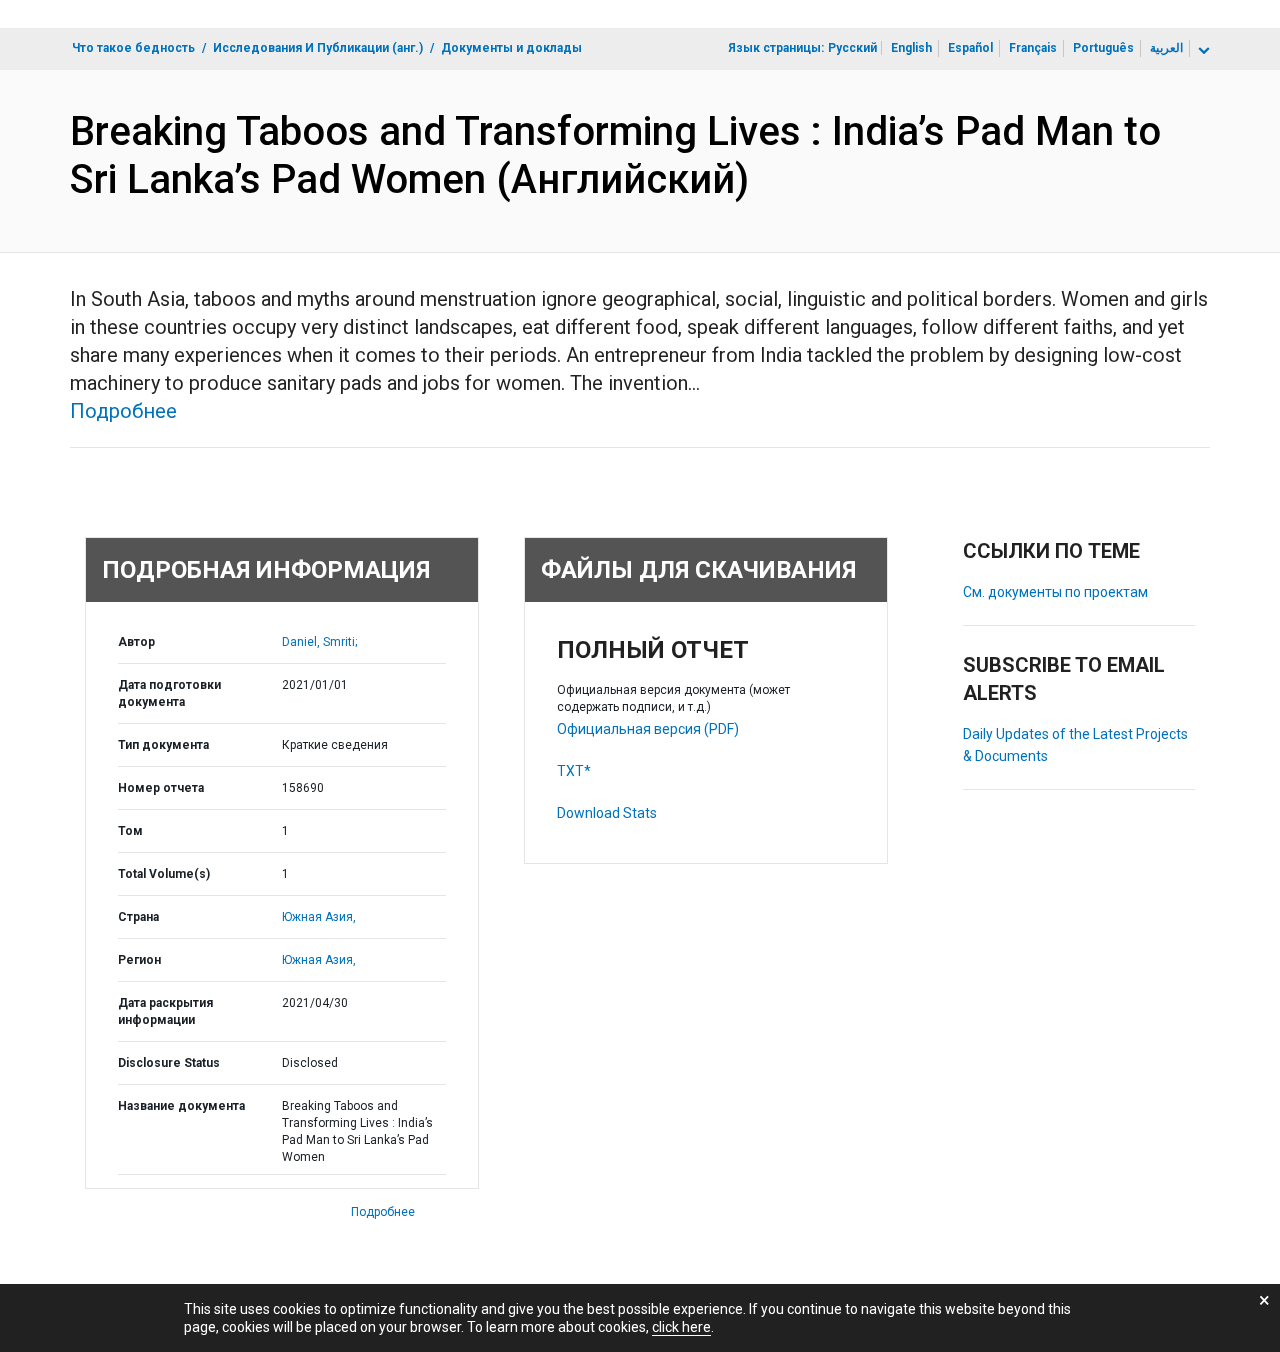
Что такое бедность (133, 48)
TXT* (574, 771)
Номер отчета (161, 788)
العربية (1166, 48)
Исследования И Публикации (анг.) (318, 48)
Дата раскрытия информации (165, 1011)
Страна (138, 917)
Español (970, 48)
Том (130, 831)
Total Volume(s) (164, 874)
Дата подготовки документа (169, 693)
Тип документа (163, 745)
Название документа (181, 1106)
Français (1033, 48)
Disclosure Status (169, 1063)
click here (681, 1327)
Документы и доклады (511, 48)
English (911, 48)
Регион (139, 960)
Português (1103, 48)
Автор (136, 642)
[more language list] (1202, 51)
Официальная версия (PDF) (648, 729)
